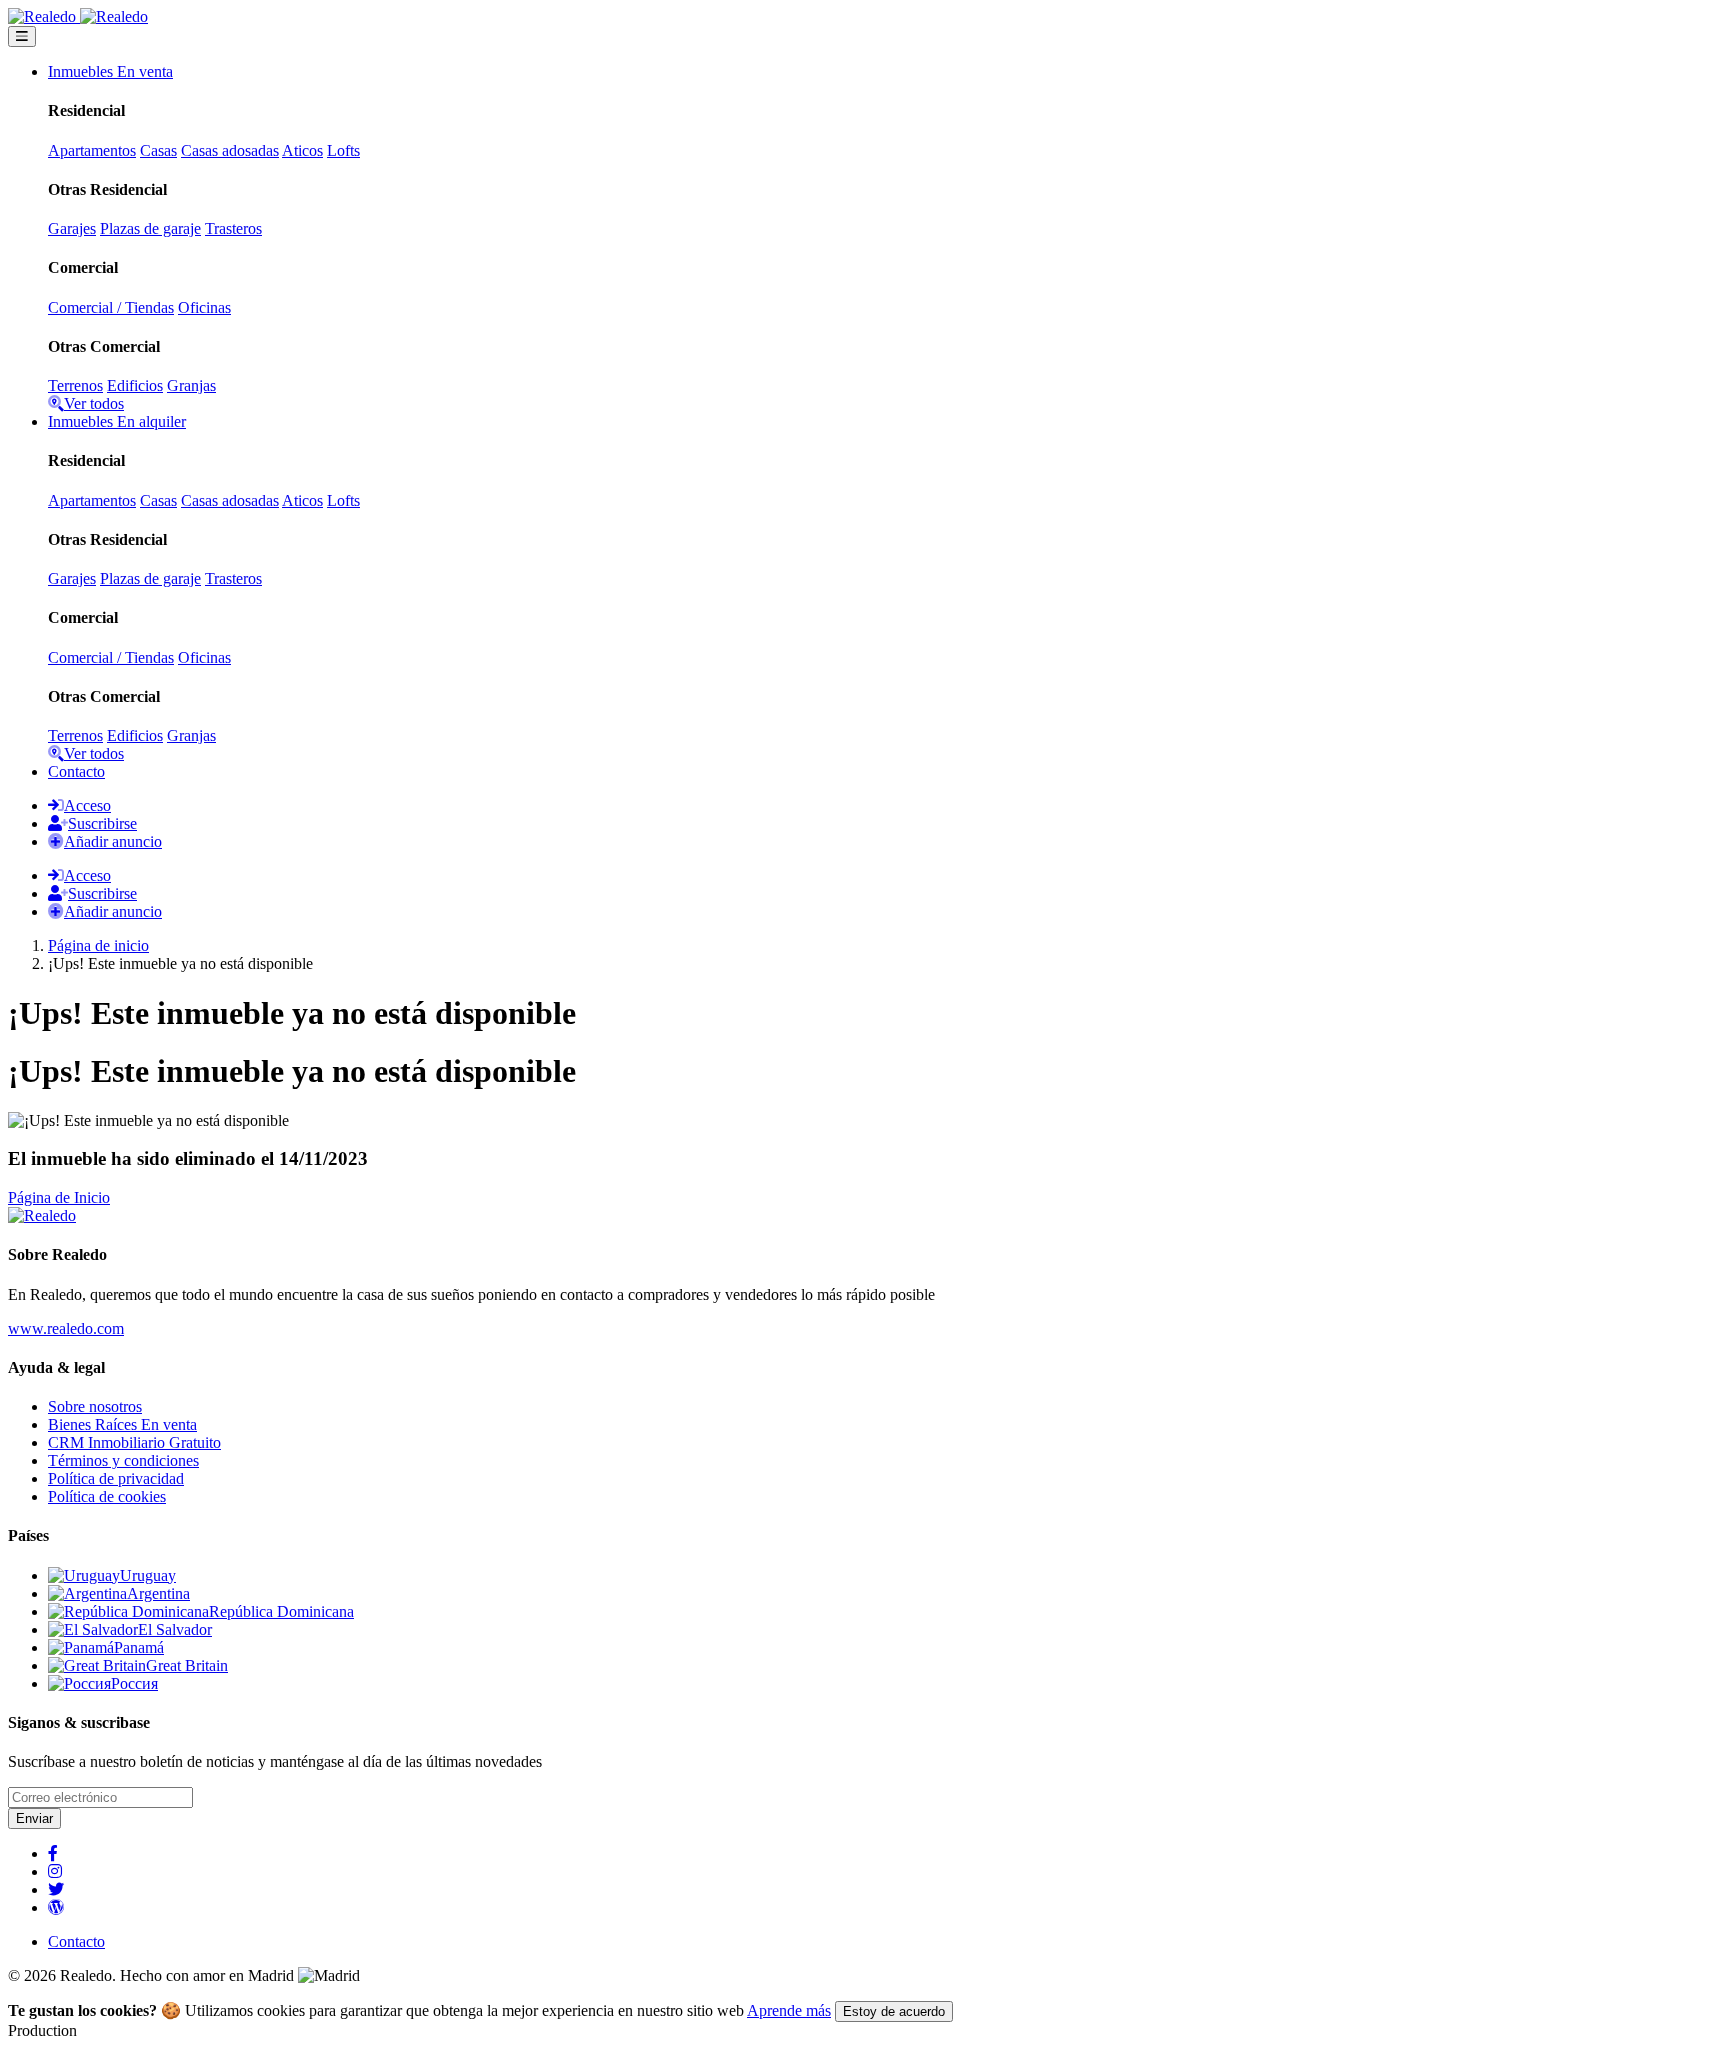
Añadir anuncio (113, 841)
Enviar (34, 1818)
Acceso (87, 805)
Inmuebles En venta (110, 71)
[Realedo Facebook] (53, 1853)
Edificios (135, 385)
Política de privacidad (116, 1478)
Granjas (191, 385)
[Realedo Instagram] (55, 1871)
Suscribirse (102, 823)
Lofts (343, 150)
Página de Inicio (59, 1197)
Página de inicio (98, 945)
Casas (158, 150)
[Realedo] (42, 1215)
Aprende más (789, 2010)
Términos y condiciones (123, 1460)
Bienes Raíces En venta (122, 1424)
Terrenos (75, 385)
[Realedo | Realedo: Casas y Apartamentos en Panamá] (78, 16)
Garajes (72, 228)
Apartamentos (92, 150)
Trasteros (233, 228)
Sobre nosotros (95, 1406)
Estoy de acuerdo (894, 2011)
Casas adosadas (230, 150)
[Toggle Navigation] (22, 36)
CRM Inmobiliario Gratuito (134, 1442)
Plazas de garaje (150, 228)
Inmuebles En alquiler (117, 421)
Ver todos (94, 403)
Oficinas (204, 307)
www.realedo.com (66, 1328)
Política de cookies (107, 1496)
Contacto (76, 771)
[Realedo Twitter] (56, 1889)
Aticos (302, 150)
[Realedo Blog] (56, 1907)
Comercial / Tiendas (111, 307)
